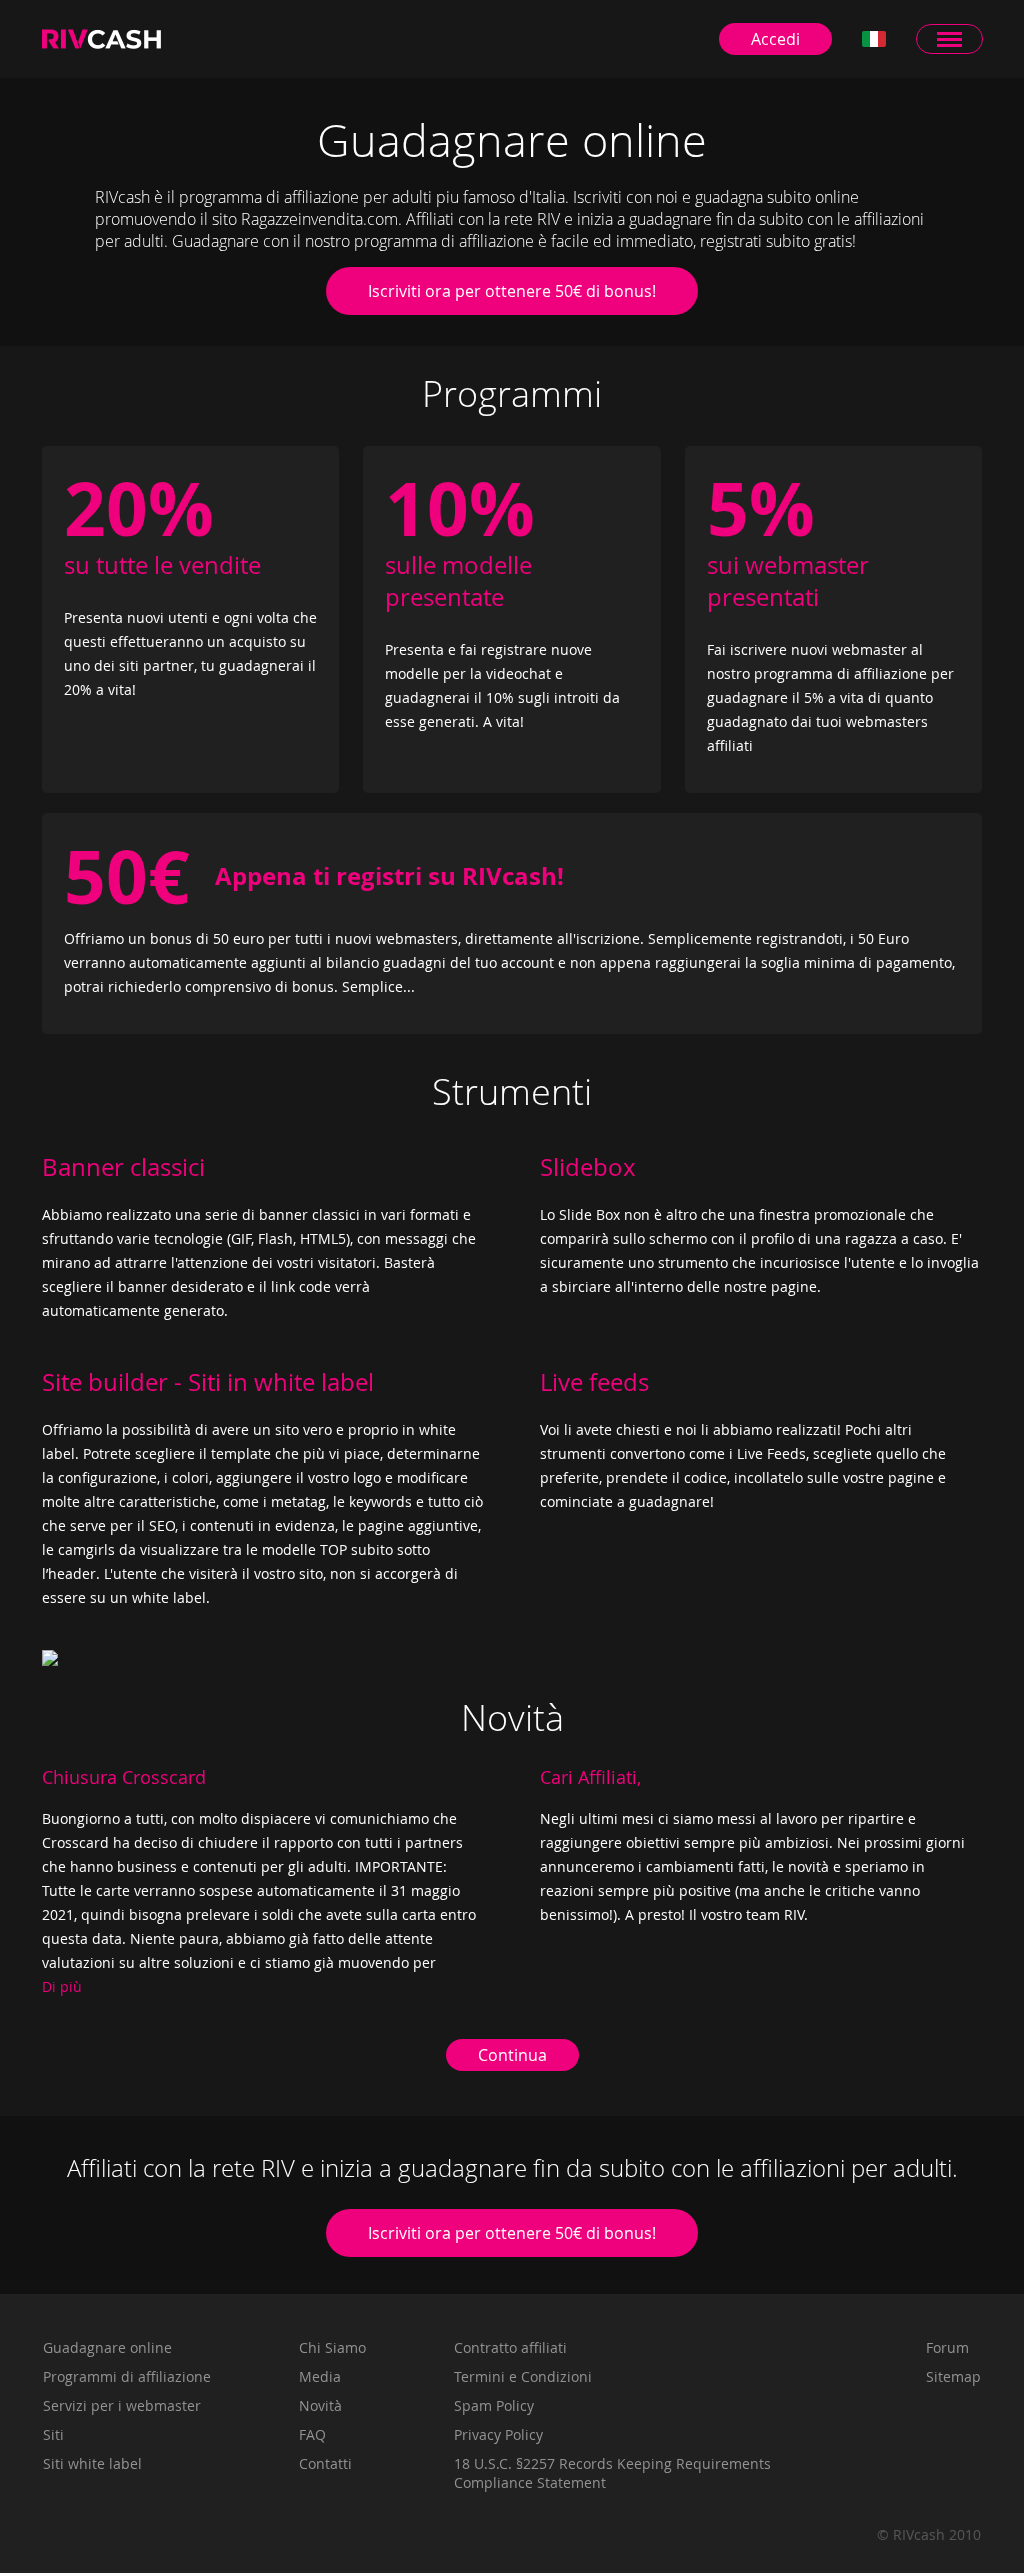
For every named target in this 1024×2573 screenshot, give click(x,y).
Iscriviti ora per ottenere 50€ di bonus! (512, 291)
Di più (62, 1986)
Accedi (775, 39)
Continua (512, 2055)
